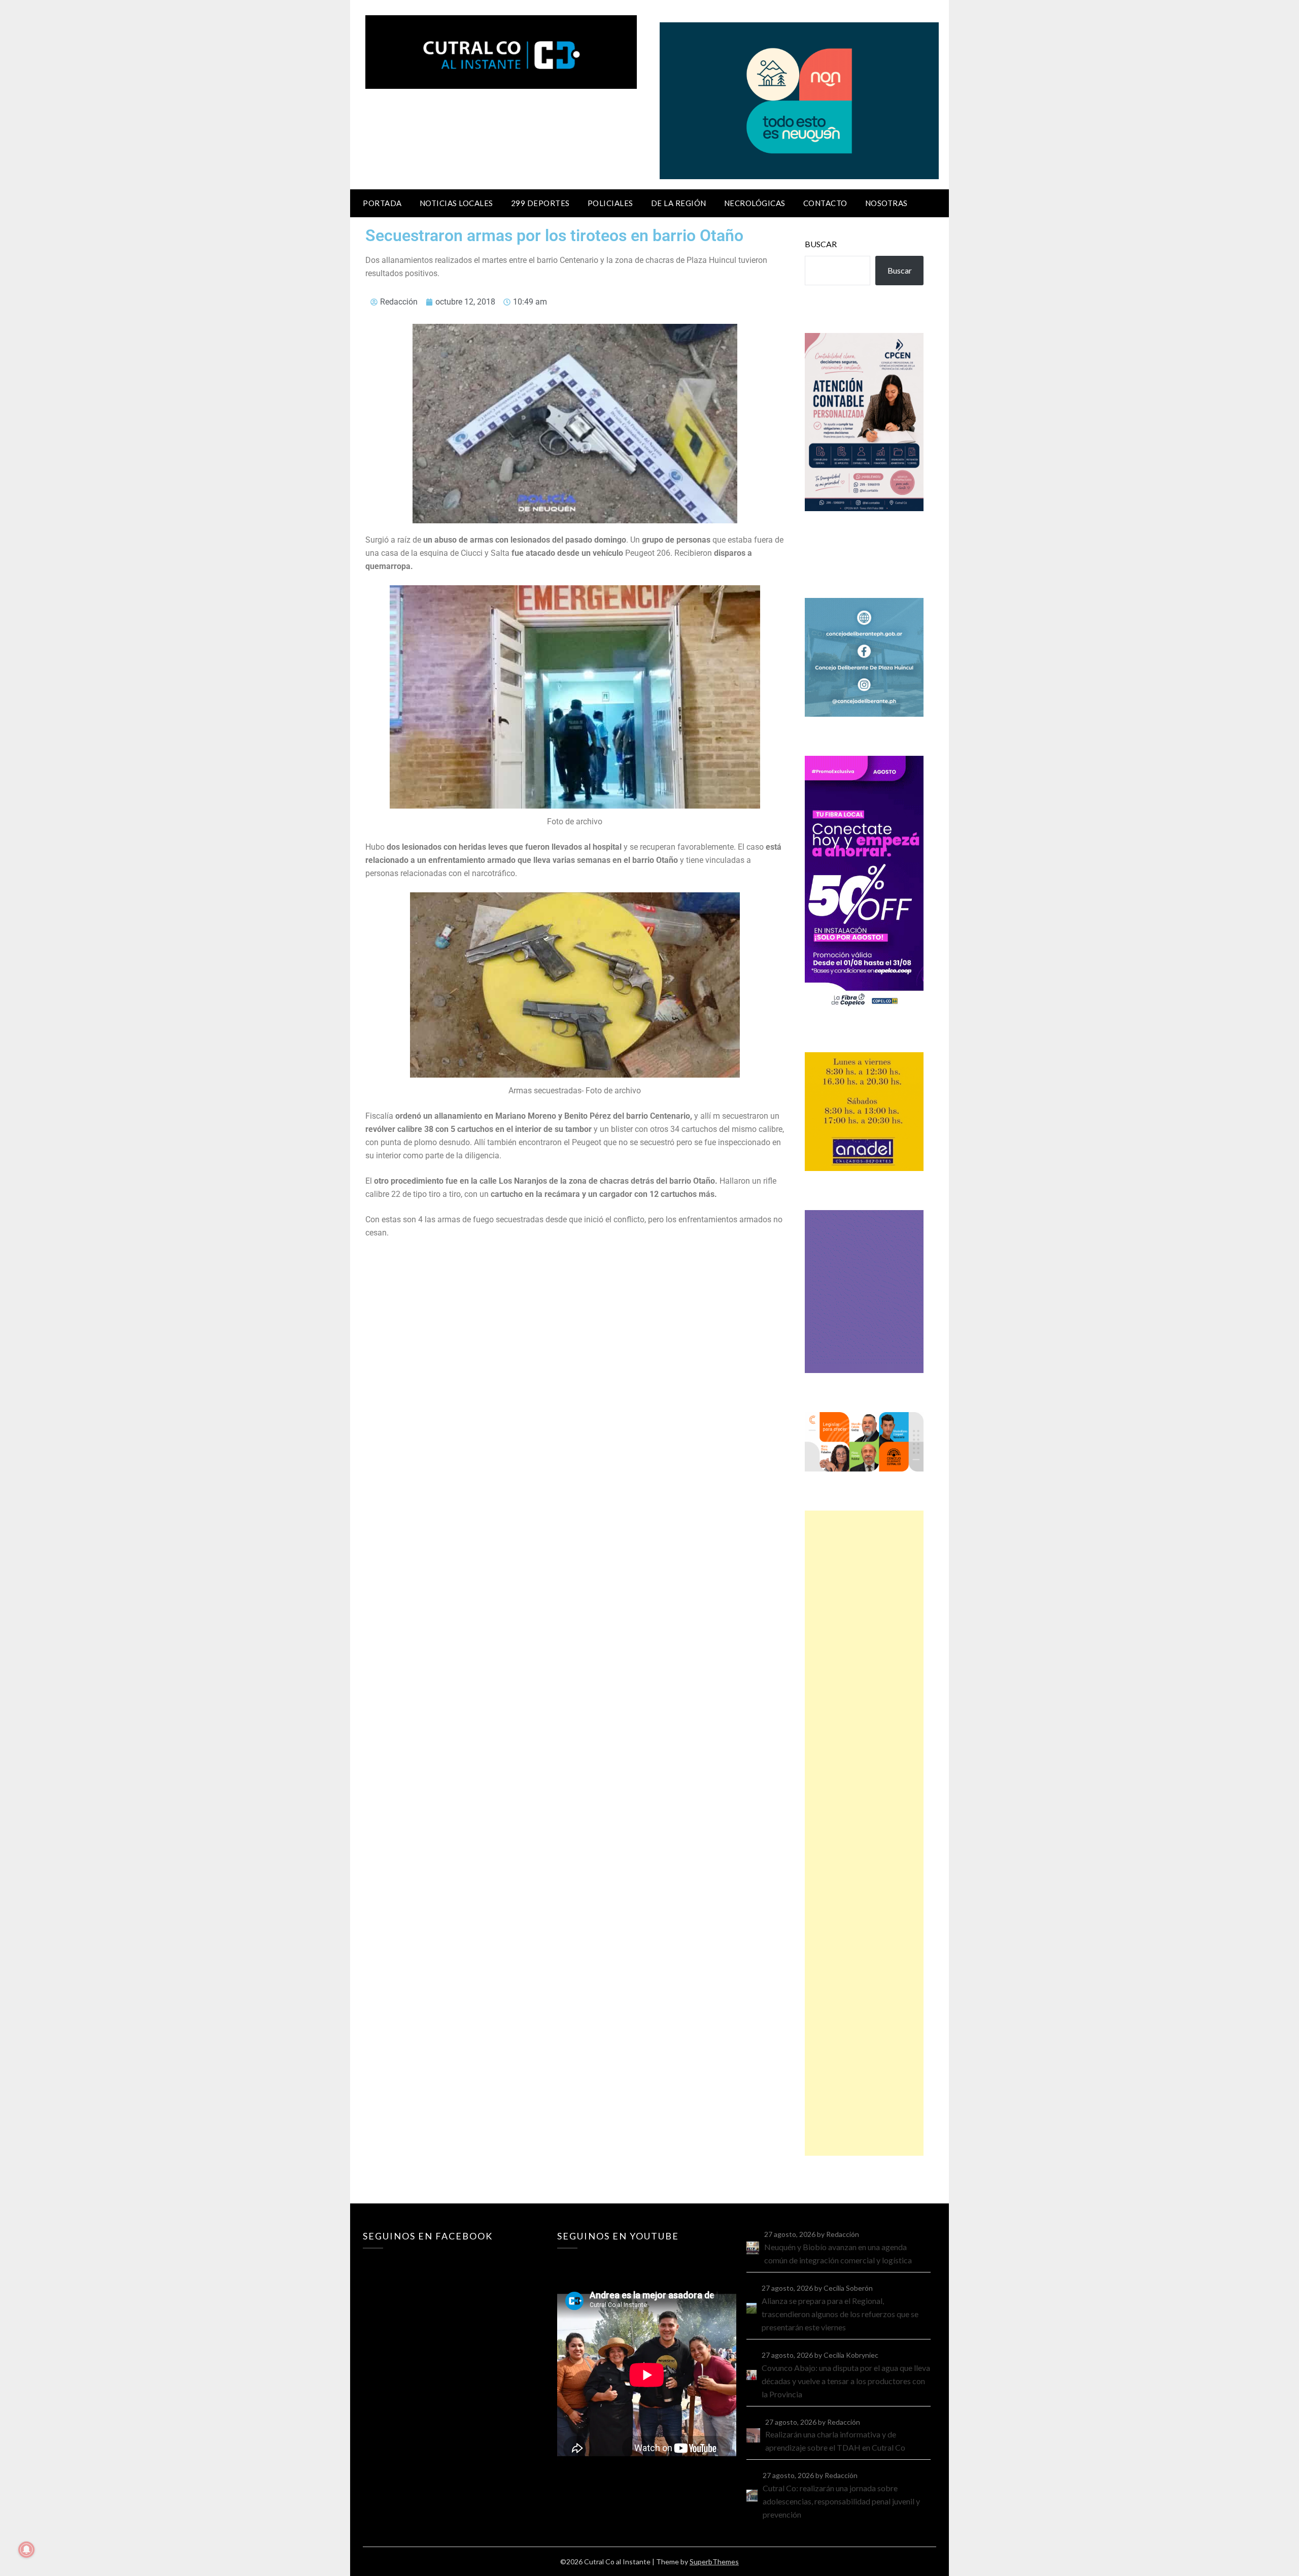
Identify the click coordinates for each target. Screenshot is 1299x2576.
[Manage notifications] (26, 2550)
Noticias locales (456, 203)
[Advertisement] (864, 1833)
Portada (382, 203)
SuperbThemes (714, 2562)
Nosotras (886, 203)
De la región (679, 203)
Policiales (610, 203)
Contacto (825, 203)
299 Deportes (540, 203)
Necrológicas (755, 203)
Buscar (821, 244)
